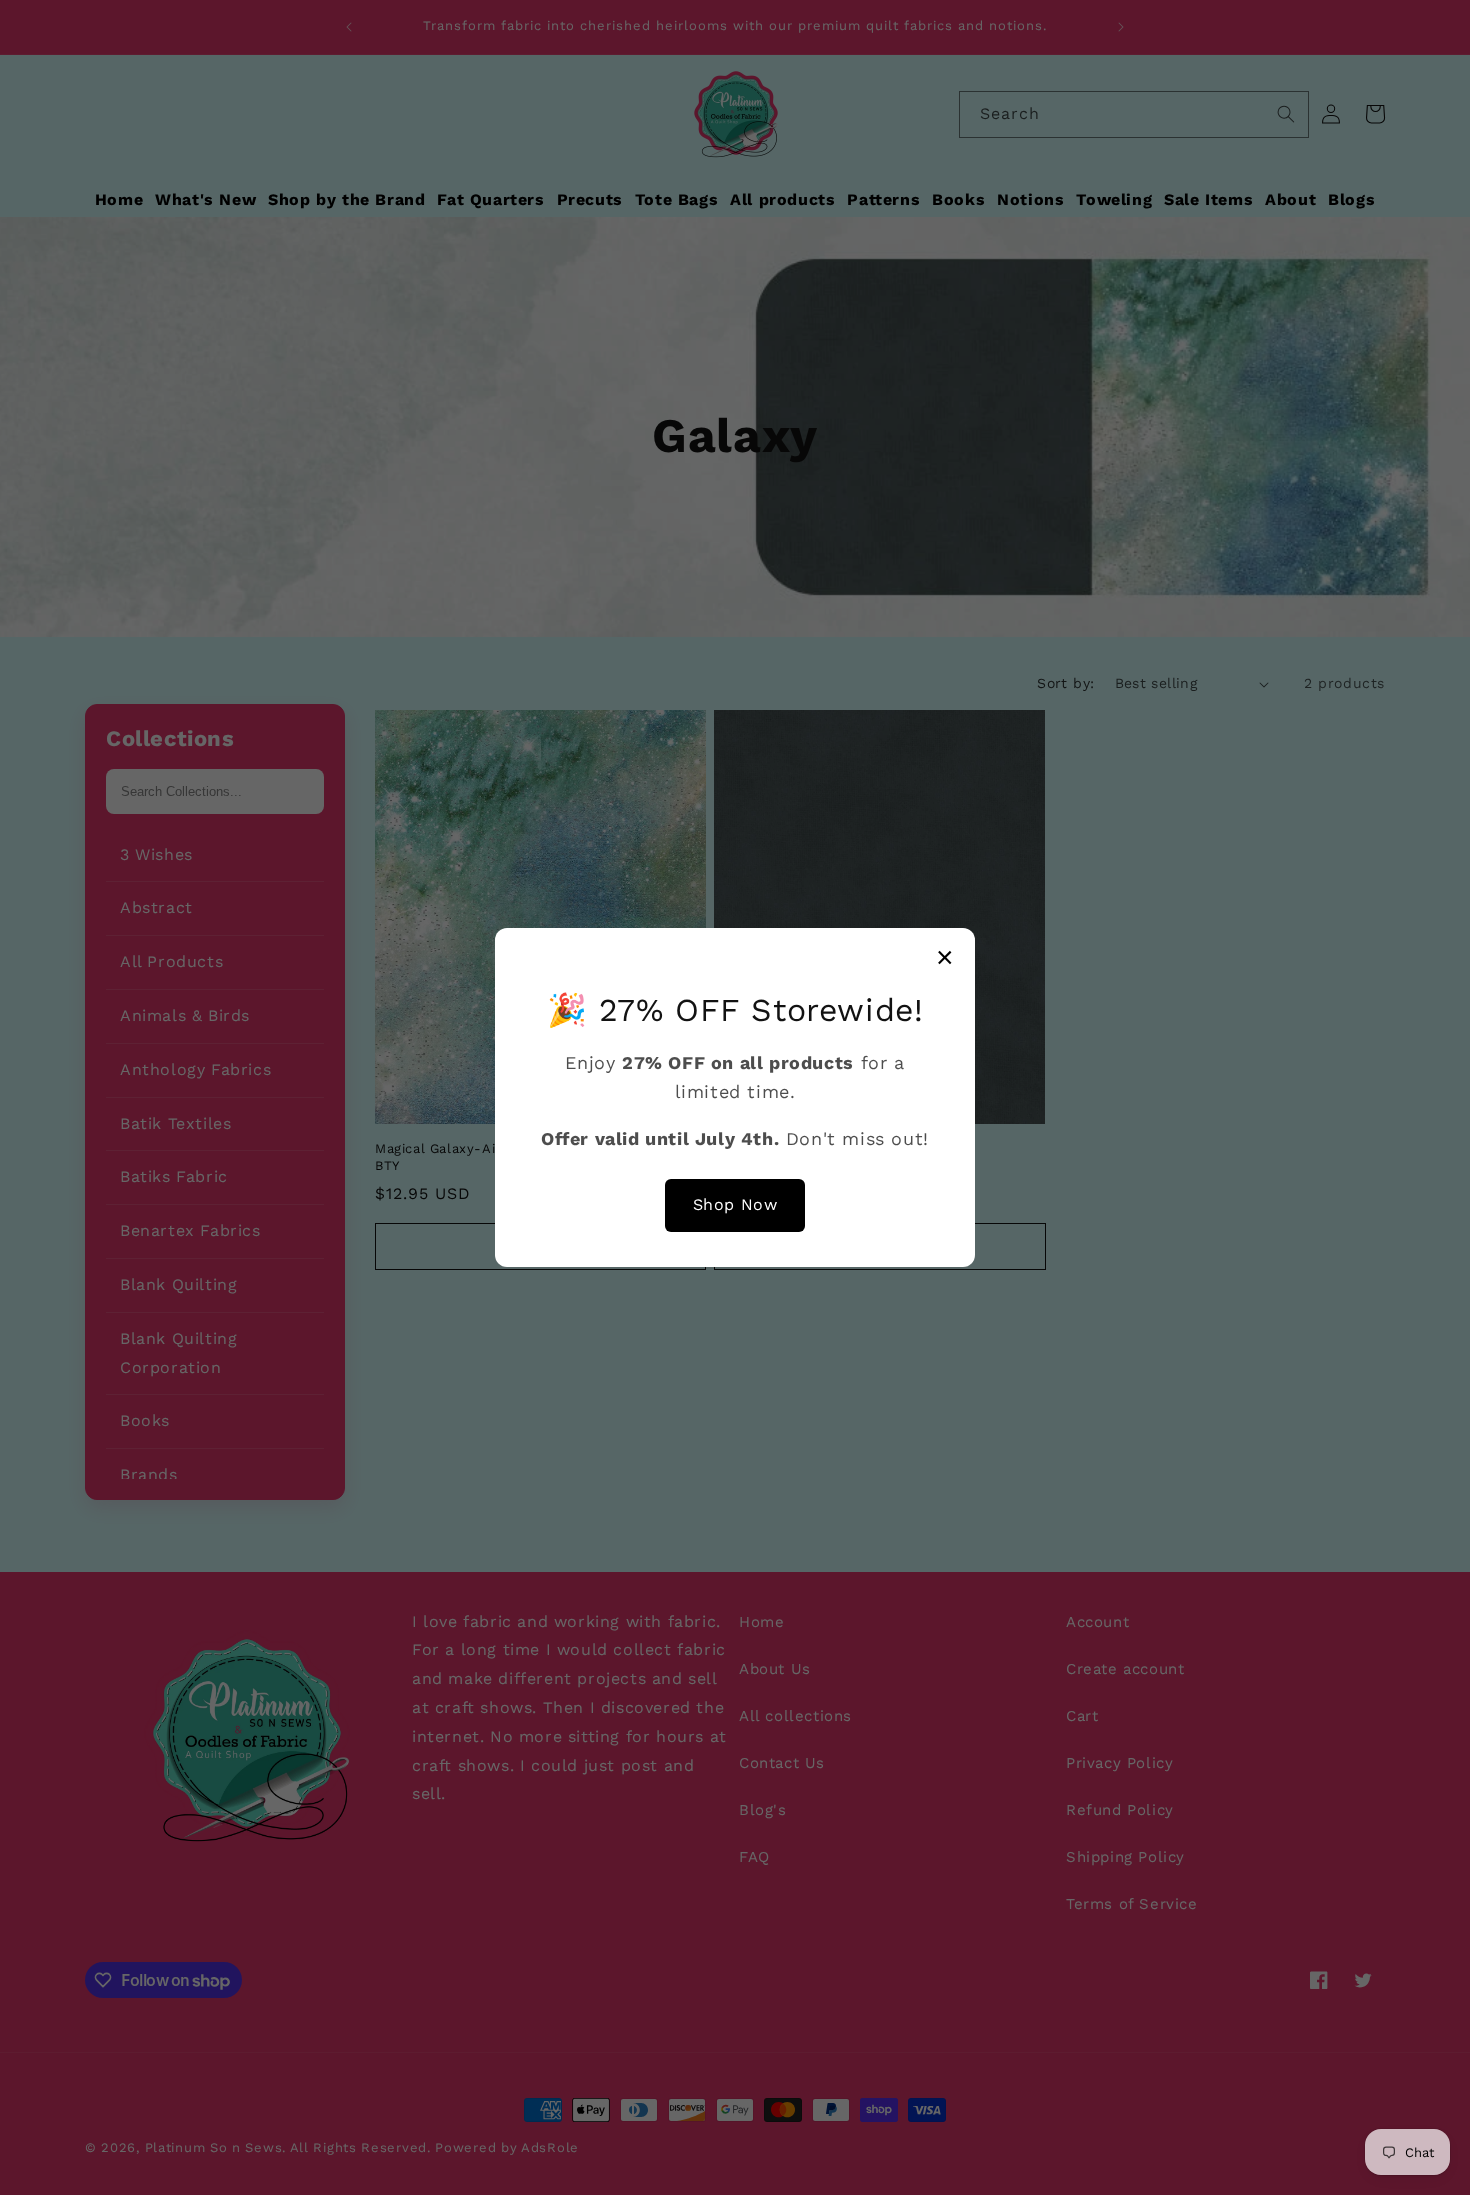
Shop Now (735, 1204)
